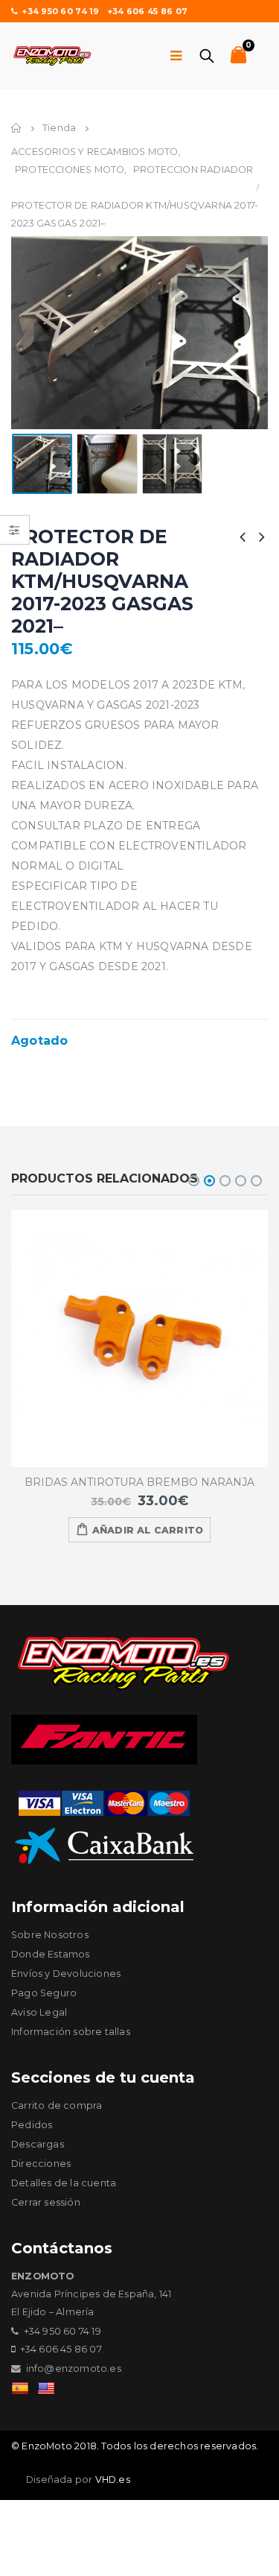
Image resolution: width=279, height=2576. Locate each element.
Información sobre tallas (71, 2032)
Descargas (38, 2144)
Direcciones (41, 2164)
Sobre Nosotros (50, 1935)
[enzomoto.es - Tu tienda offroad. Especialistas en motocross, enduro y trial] (52, 56)
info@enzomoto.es (74, 2368)
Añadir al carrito (148, 1530)
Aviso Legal (39, 2012)
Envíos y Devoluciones (66, 1974)
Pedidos (32, 2125)
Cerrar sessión (46, 2202)
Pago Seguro (44, 1993)
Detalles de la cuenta (64, 2183)
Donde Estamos (51, 1954)
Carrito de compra (57, 2105)
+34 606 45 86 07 (147, 11)
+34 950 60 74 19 (60, 11)
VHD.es (113, 2480)
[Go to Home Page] (16, 128)
